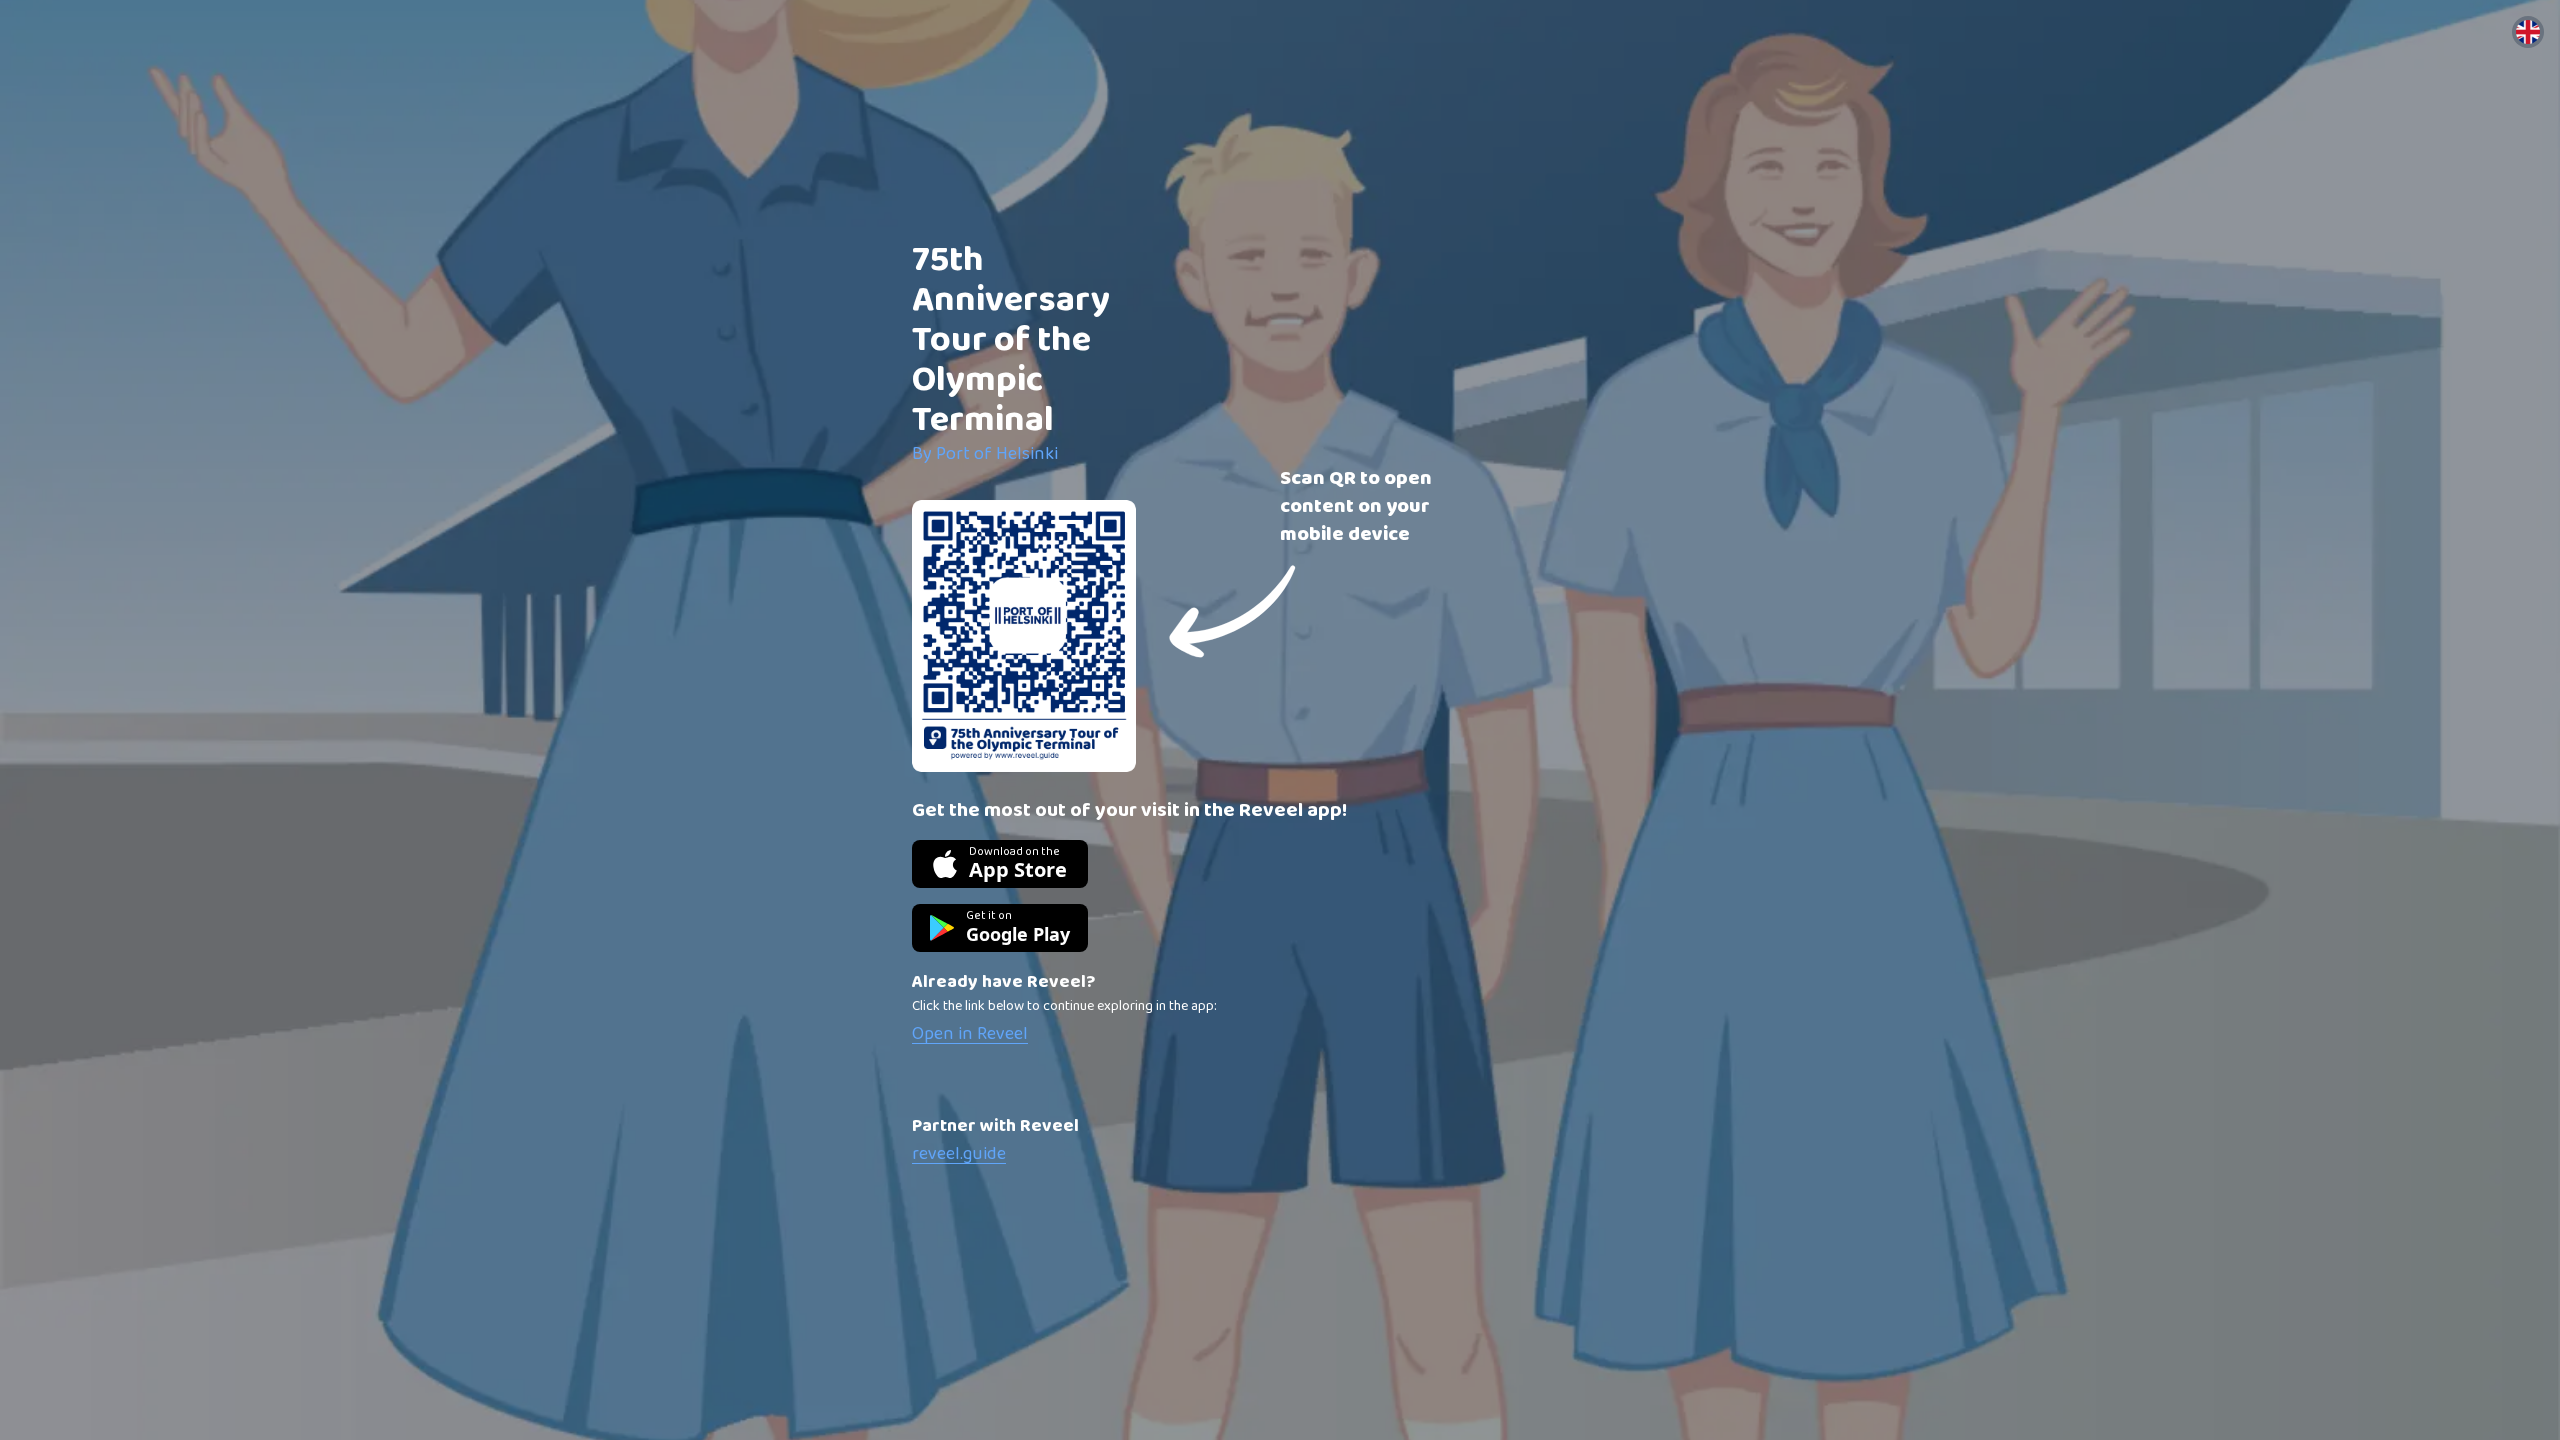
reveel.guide (959, 1154)
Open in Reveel (970, 1034)
